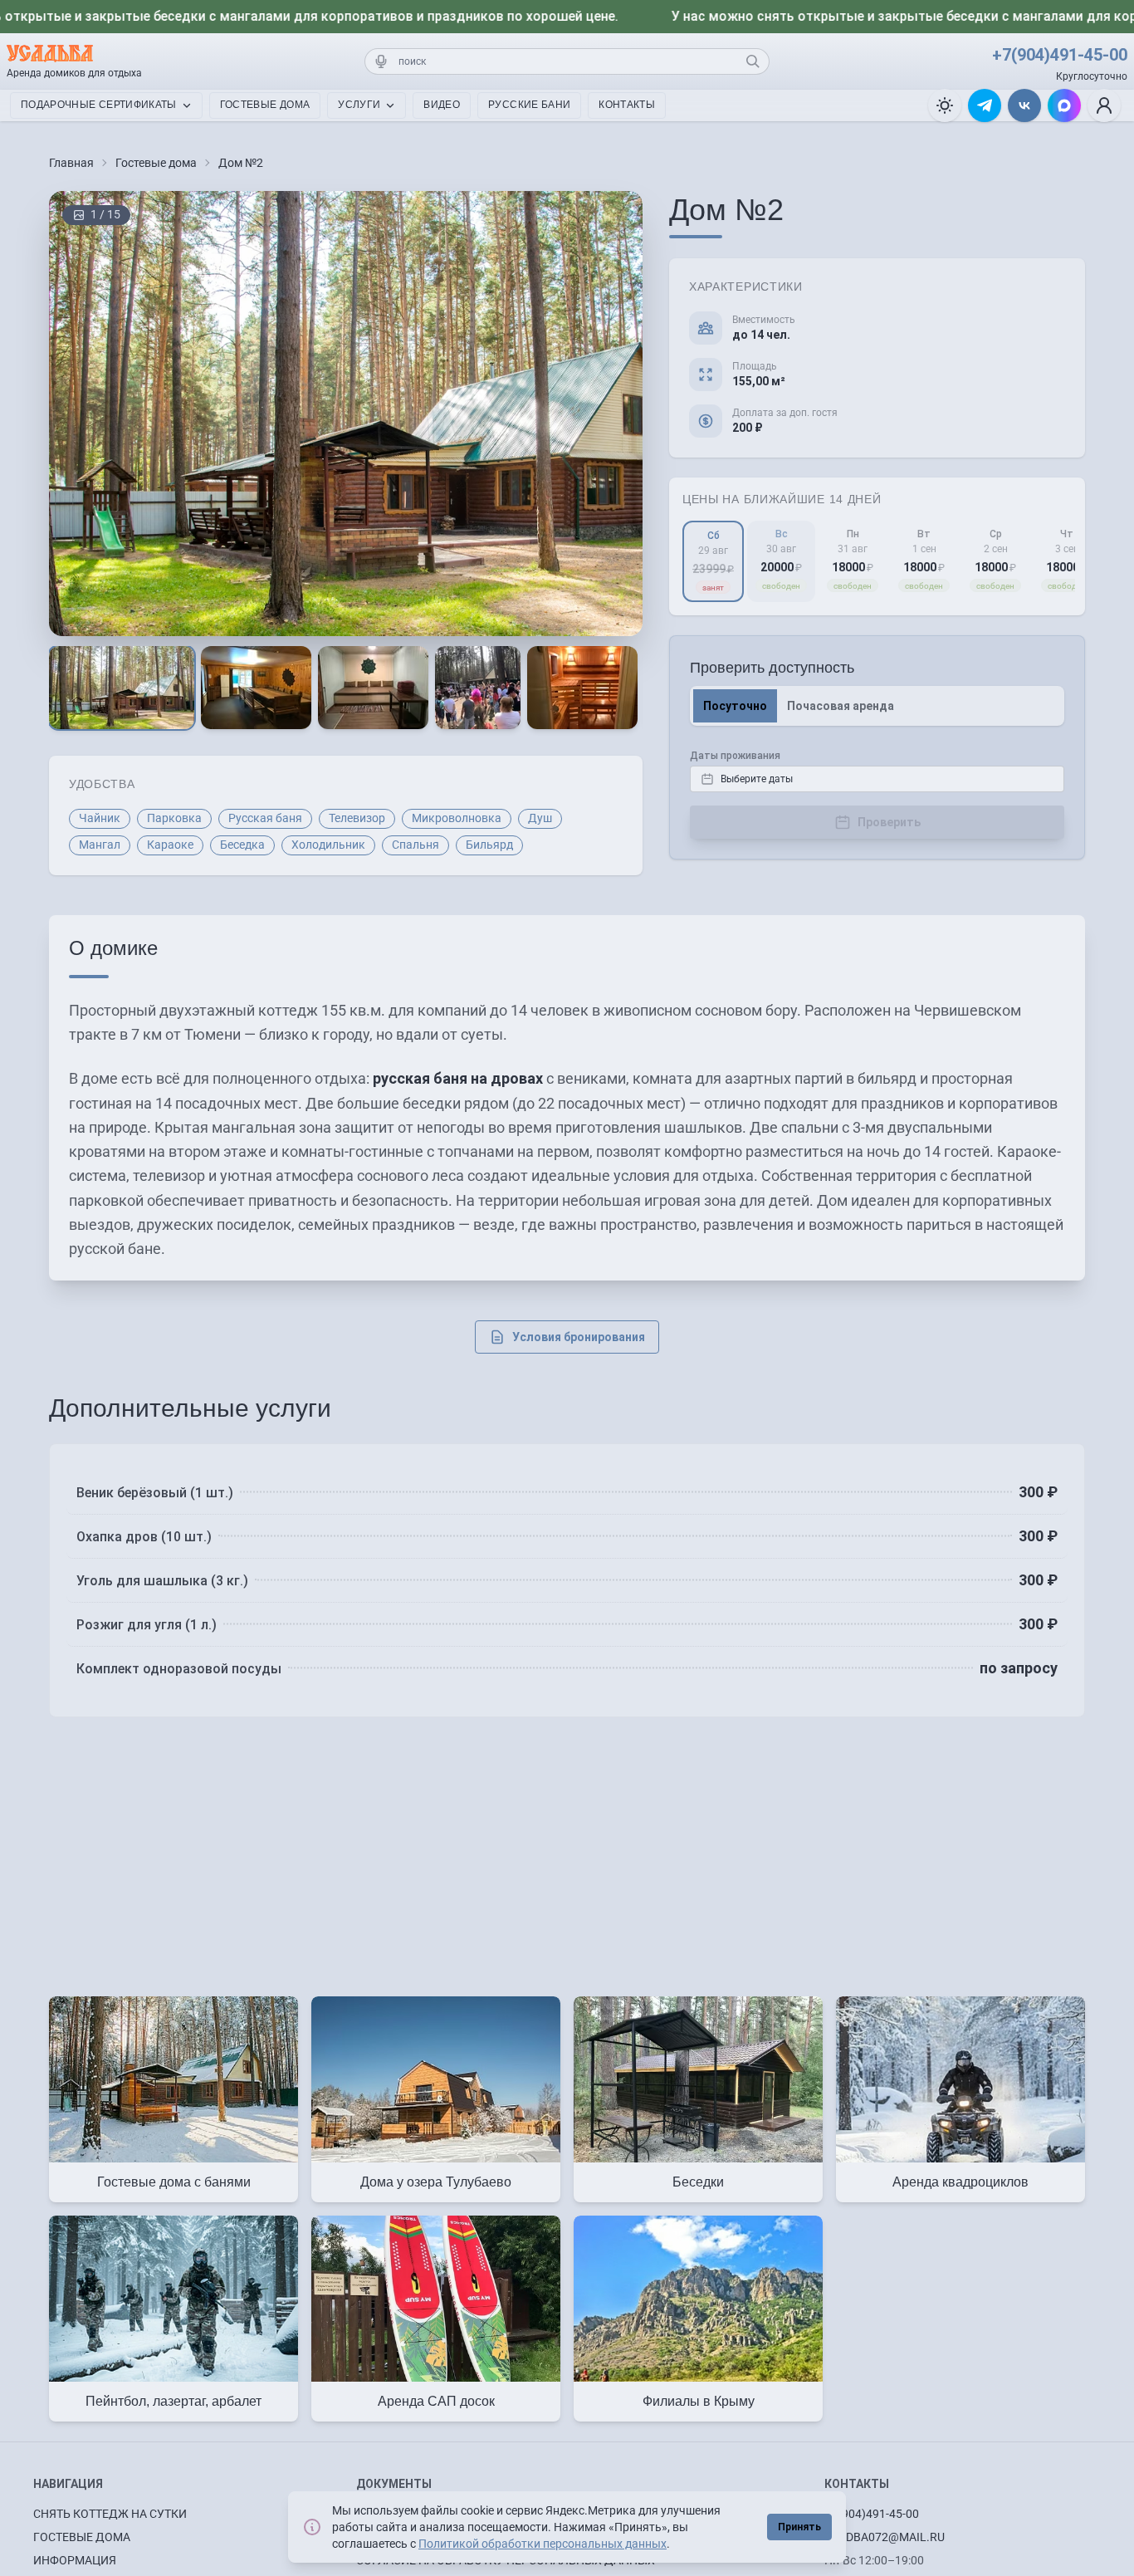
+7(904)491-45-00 (1060, 55)
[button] (1104, 105)
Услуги (359, 105)
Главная (71, 163)
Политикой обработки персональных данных (543, 2544)
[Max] (1064, 105)
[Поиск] (753, 61)
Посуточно (735, 706)
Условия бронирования (579, 1337)
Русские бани (529, 105)
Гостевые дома (265, 105)
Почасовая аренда (841, 706)
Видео (442, 105)
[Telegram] (985, 105)
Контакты (627, 105)
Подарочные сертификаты (99, 105)
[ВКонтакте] (1024, 105)
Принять (799, 2527)
